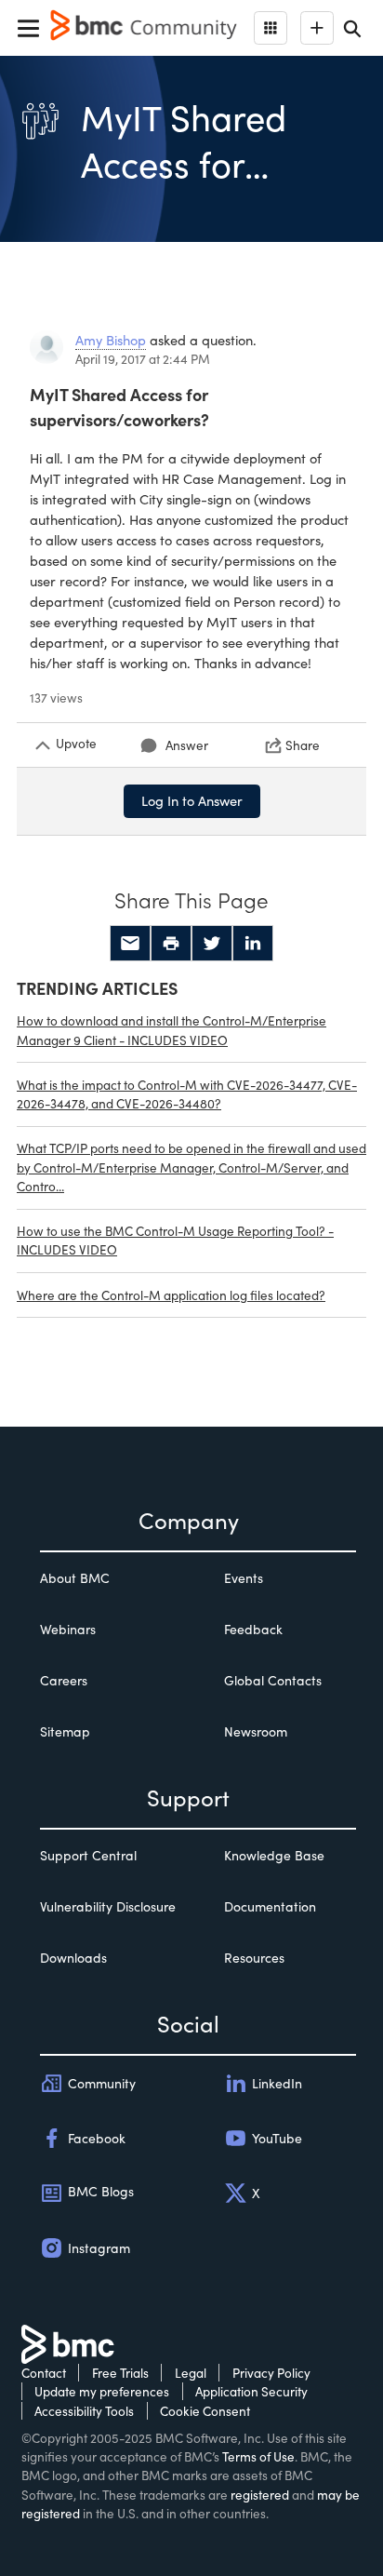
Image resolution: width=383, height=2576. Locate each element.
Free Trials (120, 2373)
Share (303, 745)
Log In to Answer (192, 800)
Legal (191, 2373)
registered (260, 2495)
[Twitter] (212, 944)
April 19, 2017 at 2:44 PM (143, 359)
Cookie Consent (205, 2411)
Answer (187, 745)
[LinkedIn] (253, 944)
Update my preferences (102, 2391)
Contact (44, 2373)
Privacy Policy (271, 2373)
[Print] (171, 944)
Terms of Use (258, 2456)
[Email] (130, 944)
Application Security (251, 2391)
